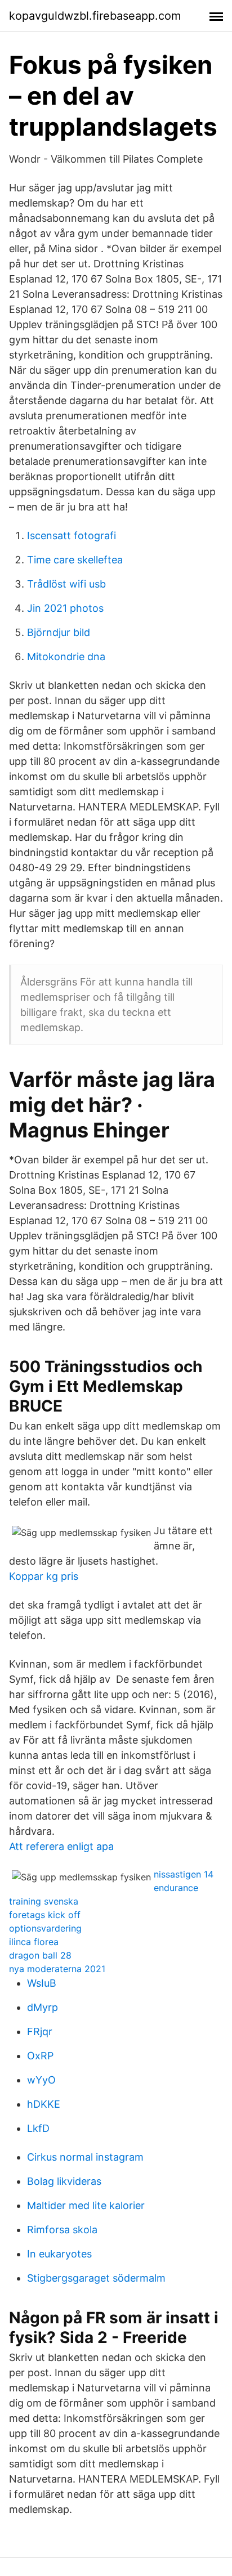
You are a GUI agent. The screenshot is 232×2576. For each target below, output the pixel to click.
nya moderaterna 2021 (57, 1969)
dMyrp (43, 2007)
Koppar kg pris (44, 1576)
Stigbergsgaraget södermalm (96, 2278)
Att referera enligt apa (61, 1846)
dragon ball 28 (40, 1955)
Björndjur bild (59, 632)
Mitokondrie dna (66, 657)
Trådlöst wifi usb (66, 584)
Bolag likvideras (64, 2181)
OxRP (40, 2056)
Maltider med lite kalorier (86, 2205)
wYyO (41, 2080)
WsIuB (42, 1983)
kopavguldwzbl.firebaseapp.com (95, 16)
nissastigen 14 (184, 1874)
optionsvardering (45, 1928)
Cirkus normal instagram (85, 2157)
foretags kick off (45, 1915)
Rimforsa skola (62, 2230)
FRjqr (40, 2031)
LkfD (38, 2128)
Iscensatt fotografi (72, 536)
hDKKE (44, 2104)
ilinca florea (34, 1942)
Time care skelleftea (75, 560)
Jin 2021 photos (65, 608)
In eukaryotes (59, 2254)
